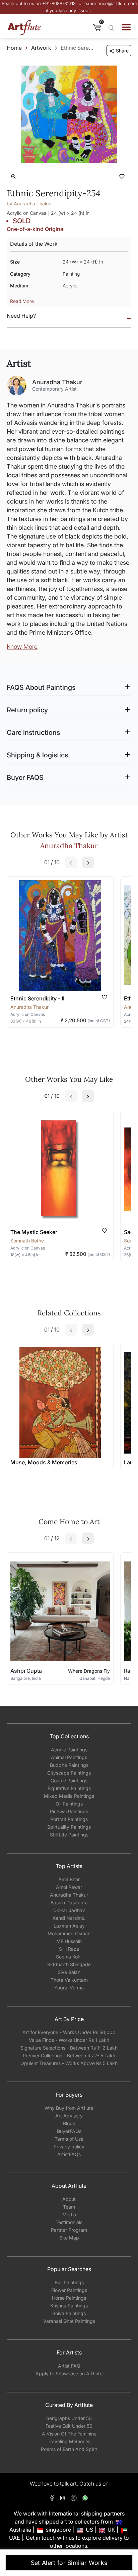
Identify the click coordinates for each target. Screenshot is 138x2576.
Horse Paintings (69, 2298)
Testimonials (69, 2222)
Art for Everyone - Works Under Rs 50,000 (69, 2032)
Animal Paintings (69, 1757)
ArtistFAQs (69, 2154)
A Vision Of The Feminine (69, 2434)
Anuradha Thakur (69, 1895)
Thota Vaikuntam (69, 1980)
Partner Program (69, 2230)
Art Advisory (69, 2116)
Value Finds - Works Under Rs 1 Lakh (69, 2040)
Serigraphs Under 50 (69, 2418)
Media (69, 2214)
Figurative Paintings (69, 1788)
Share (122, 51)
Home (14, 48)
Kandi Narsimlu (69, 1918)
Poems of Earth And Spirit (69, 2449)
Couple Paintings (69, 1780)
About (69, 2199)
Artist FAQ (69, 2366)
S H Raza (69, 1949)
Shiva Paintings (69, 2313)
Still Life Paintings (69, 1835)
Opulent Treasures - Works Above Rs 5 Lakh (69, 2063)
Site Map (69, 2238)
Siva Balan (69, 1972)
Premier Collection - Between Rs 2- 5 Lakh (69, 2055)
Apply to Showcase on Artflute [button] (69, 2373)
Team (69, 2207)
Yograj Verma (69, 1988)
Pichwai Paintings (69, 1811)
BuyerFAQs (69, 2131)
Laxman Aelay (69, 1926)
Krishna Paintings (69, 2306)
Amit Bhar (69, 1879)
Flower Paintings (69, 2290)
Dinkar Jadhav (69, 1910)
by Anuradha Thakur (29, 204)
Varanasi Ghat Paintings (69, 2321)
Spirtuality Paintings (69, 1827)
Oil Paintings (69, 1804)
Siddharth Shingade (69, 1964)
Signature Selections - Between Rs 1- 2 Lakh (69, 2048)
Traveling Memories (69, 2441)
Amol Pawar (69, 1887)
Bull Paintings (69, 2282)
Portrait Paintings (69, 1819)
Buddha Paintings (69, 1765)
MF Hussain (69, 1941)
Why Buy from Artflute (69, 2108)
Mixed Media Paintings (69, 1796)
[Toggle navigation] (126, 27)
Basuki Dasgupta (69, 1903)
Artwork (41, 48)
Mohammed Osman (69, 1933)
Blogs (69, 2123)
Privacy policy (69, 2147)
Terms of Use (69, 2139)
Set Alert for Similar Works (69, 2563)
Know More (22, 647)
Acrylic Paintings (69, 1750)
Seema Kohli (69, 1957)
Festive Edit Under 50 (69, 2426)
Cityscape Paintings (69, 1773)
